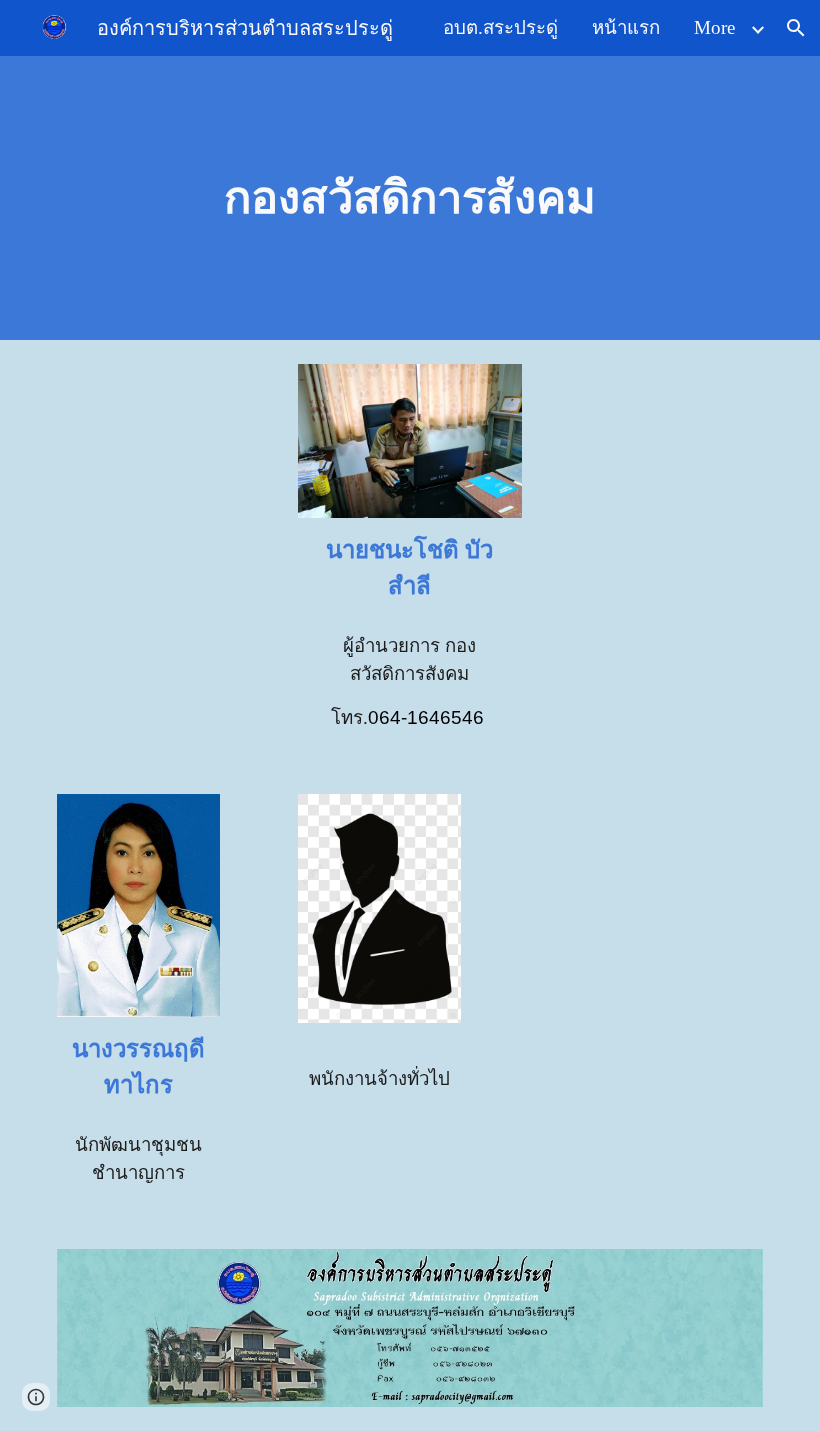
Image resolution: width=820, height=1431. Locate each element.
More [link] (714, 27)
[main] (410, 198)
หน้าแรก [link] (626, 27)
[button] (796, 28)
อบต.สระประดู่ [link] (500, 27)
